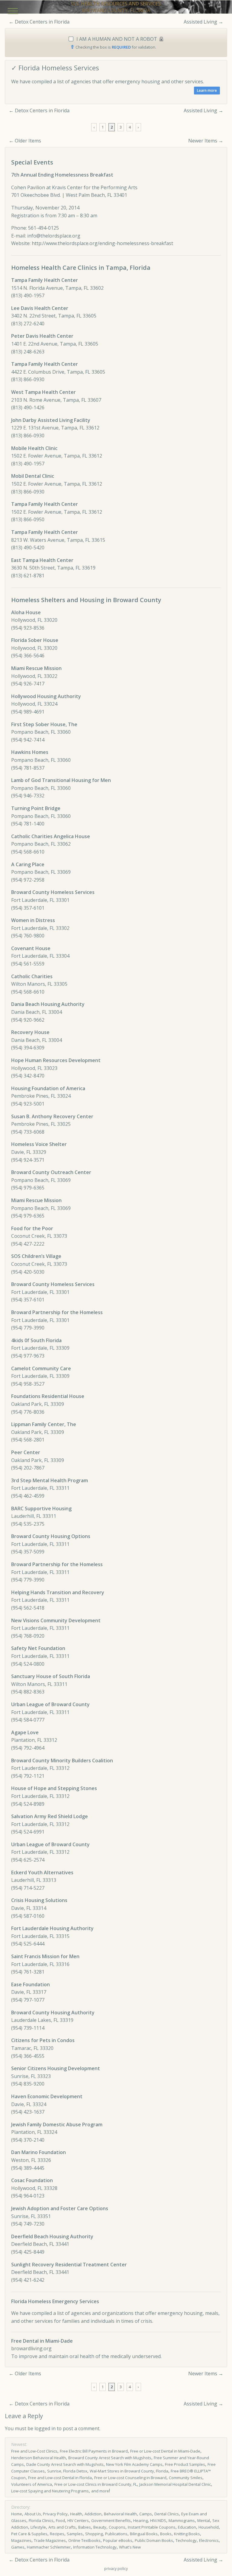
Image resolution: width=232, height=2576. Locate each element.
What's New (130, 2547)
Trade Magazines (50, 2540)
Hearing (140, 2520)
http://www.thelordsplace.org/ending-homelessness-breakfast (102, 243)
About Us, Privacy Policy (46, 2514)
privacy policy (116, 2569)
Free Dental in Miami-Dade (42, 2341)
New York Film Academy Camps (134, 2464)
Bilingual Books (144, 2534)
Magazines (21, 2540)
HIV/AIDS (158, 2520)
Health (76, 2514)
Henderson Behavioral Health (39, 2458)
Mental (204, 2520)
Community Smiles (186, 2478)
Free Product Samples (185, 2464)
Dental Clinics (167, 2514)
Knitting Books (187, 2534)
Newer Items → (206, 141)
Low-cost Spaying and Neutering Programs (50, 2491)
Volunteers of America (32, 2484)
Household (209, 2527)
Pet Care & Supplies (29, 2534)
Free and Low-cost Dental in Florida (60, 2478)
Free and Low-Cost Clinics (34, 2451)
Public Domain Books (154, 2540)
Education (187, 2527)
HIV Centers (78, 2520)
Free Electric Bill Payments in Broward (94, 2451)
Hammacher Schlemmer (49, 2547)
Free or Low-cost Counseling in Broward (130, 2478)
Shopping (94, 2534)
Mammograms (182, 2520)
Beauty (100, 2527)
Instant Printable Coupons (152, 2527)
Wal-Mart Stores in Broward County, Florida (129, 2471)
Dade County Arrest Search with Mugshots (65, 2464)
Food (60, 2520)
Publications (116, 2534)
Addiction (93, 2514)
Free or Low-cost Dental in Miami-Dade (165, 2451)
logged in (45, 2428)
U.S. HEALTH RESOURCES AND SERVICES (116, 4)
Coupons (117, 2527)
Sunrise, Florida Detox (67, 2471)
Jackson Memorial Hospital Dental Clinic (175, 2484)
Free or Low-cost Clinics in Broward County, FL (96, 2484)
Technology (186, 2540)
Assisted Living (200, 22)
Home (17, 2514)
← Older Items (25, 141)
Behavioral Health (120, 2514)
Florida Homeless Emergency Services (55, 2301)
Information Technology (95, 2547)
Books (166, 2534)
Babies (85, 2527)
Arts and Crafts (62, 2527)
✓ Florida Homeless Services (55, 68)
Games (18, 2547)
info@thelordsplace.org (54, 236)
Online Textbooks (84, 2540)
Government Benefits (111, 2520)
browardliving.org (31, 2348)
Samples (75, 2534)
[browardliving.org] (207, 91)
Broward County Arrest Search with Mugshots (110, 2458)
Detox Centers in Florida (42, 22)
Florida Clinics (41, 2520)
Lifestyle (38, 2527)
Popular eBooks (118, 2540)
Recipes (57, 2534)
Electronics (209, 2540)
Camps (146, 2514)
